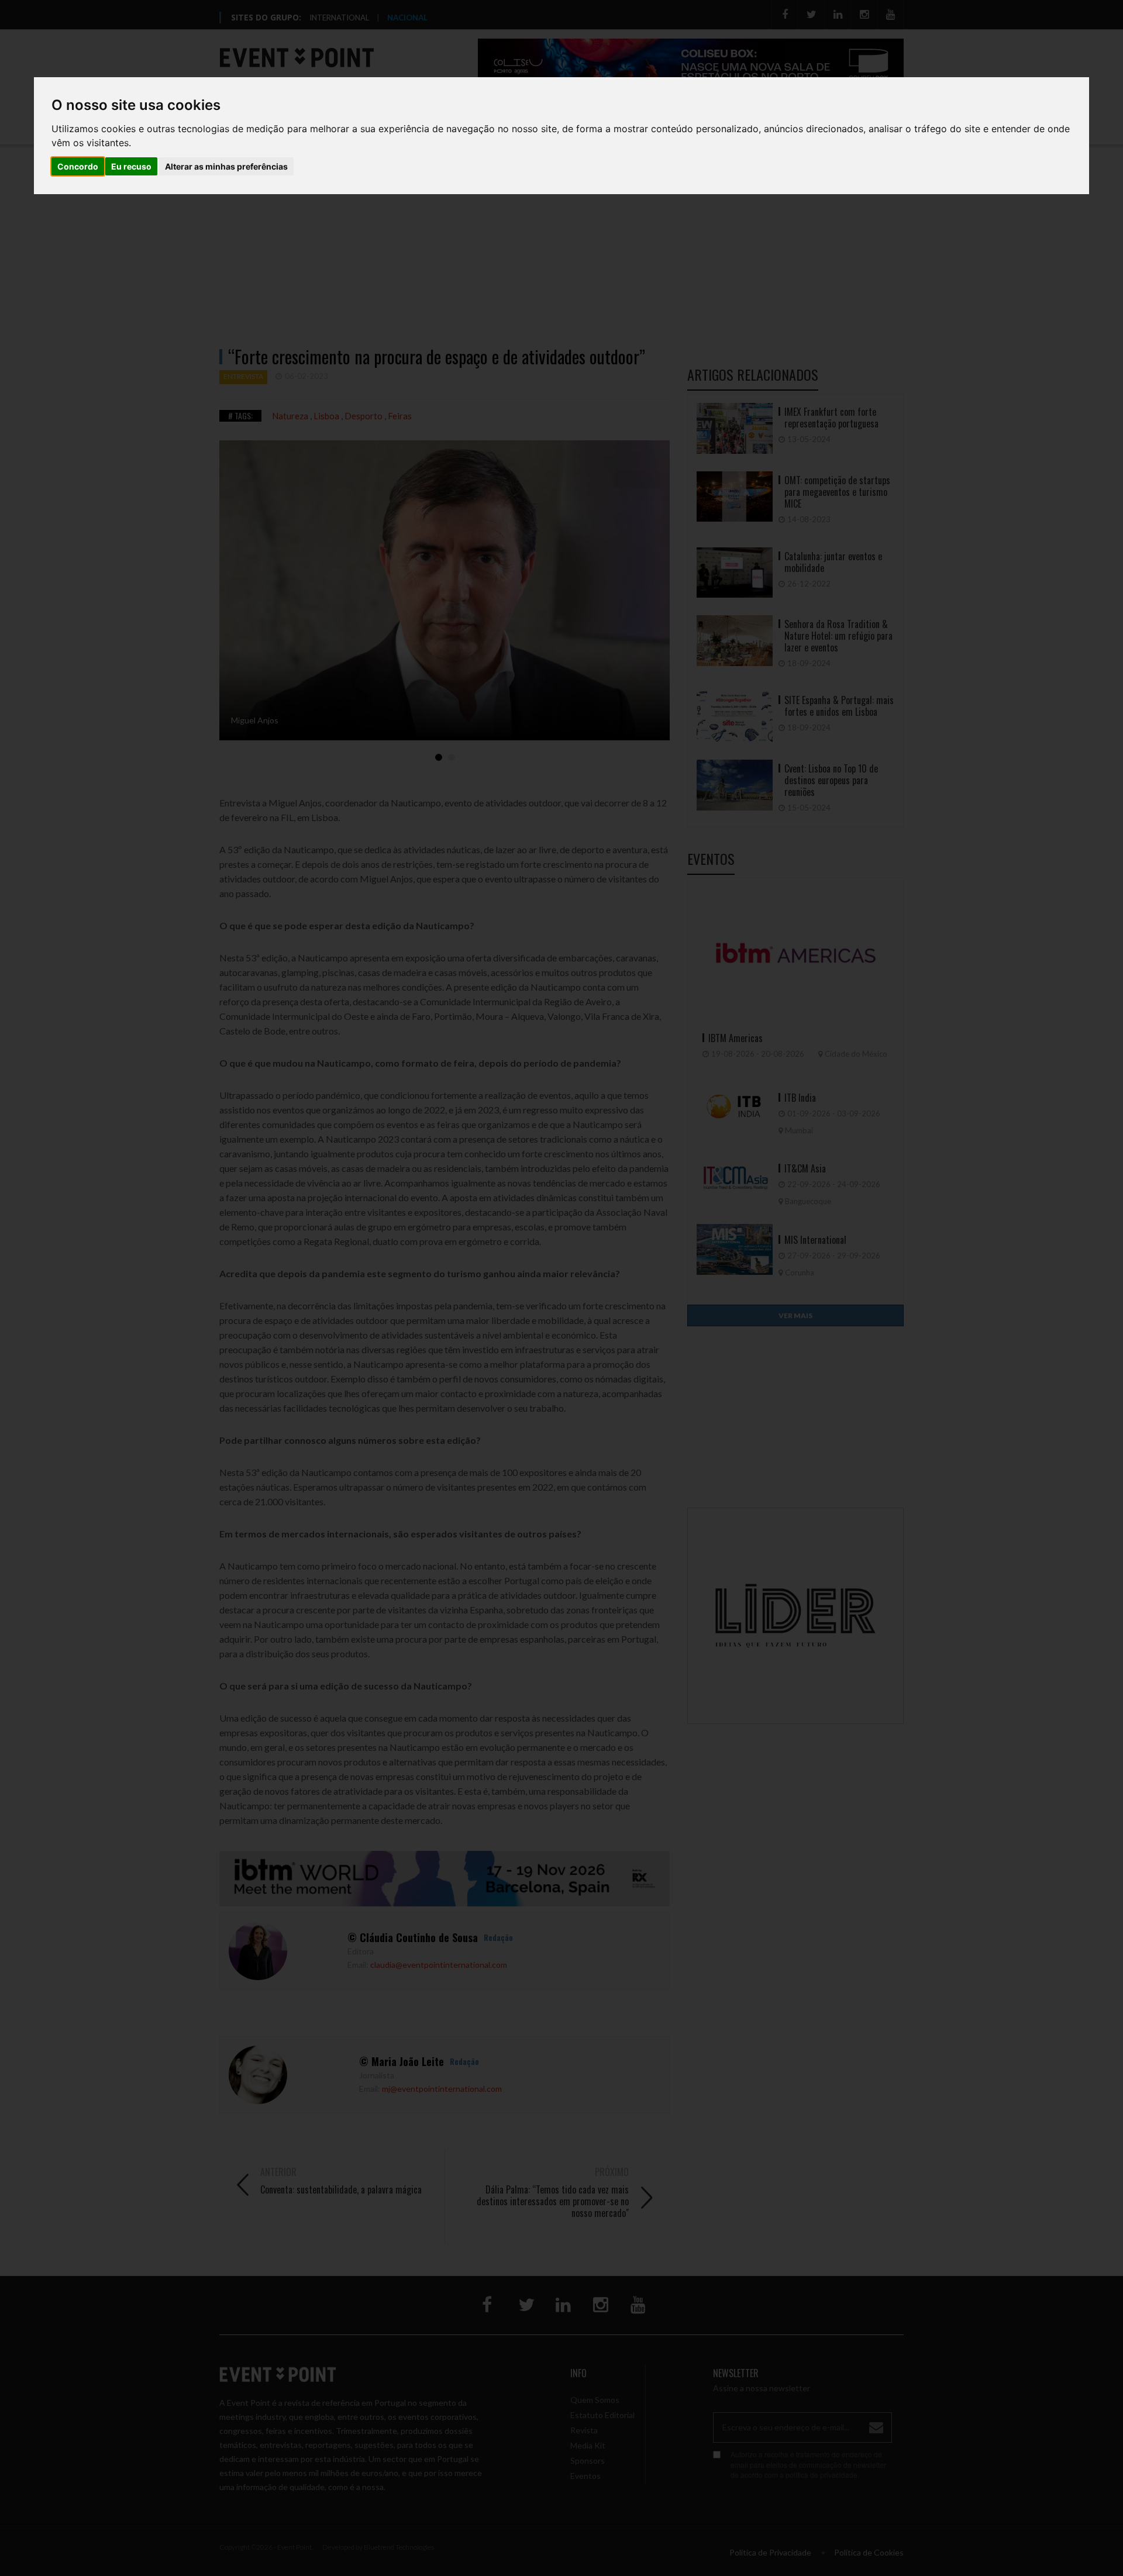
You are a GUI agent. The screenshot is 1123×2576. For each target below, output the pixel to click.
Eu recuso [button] (131, 166)
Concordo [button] (78, 166)
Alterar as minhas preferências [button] (226, 166)
